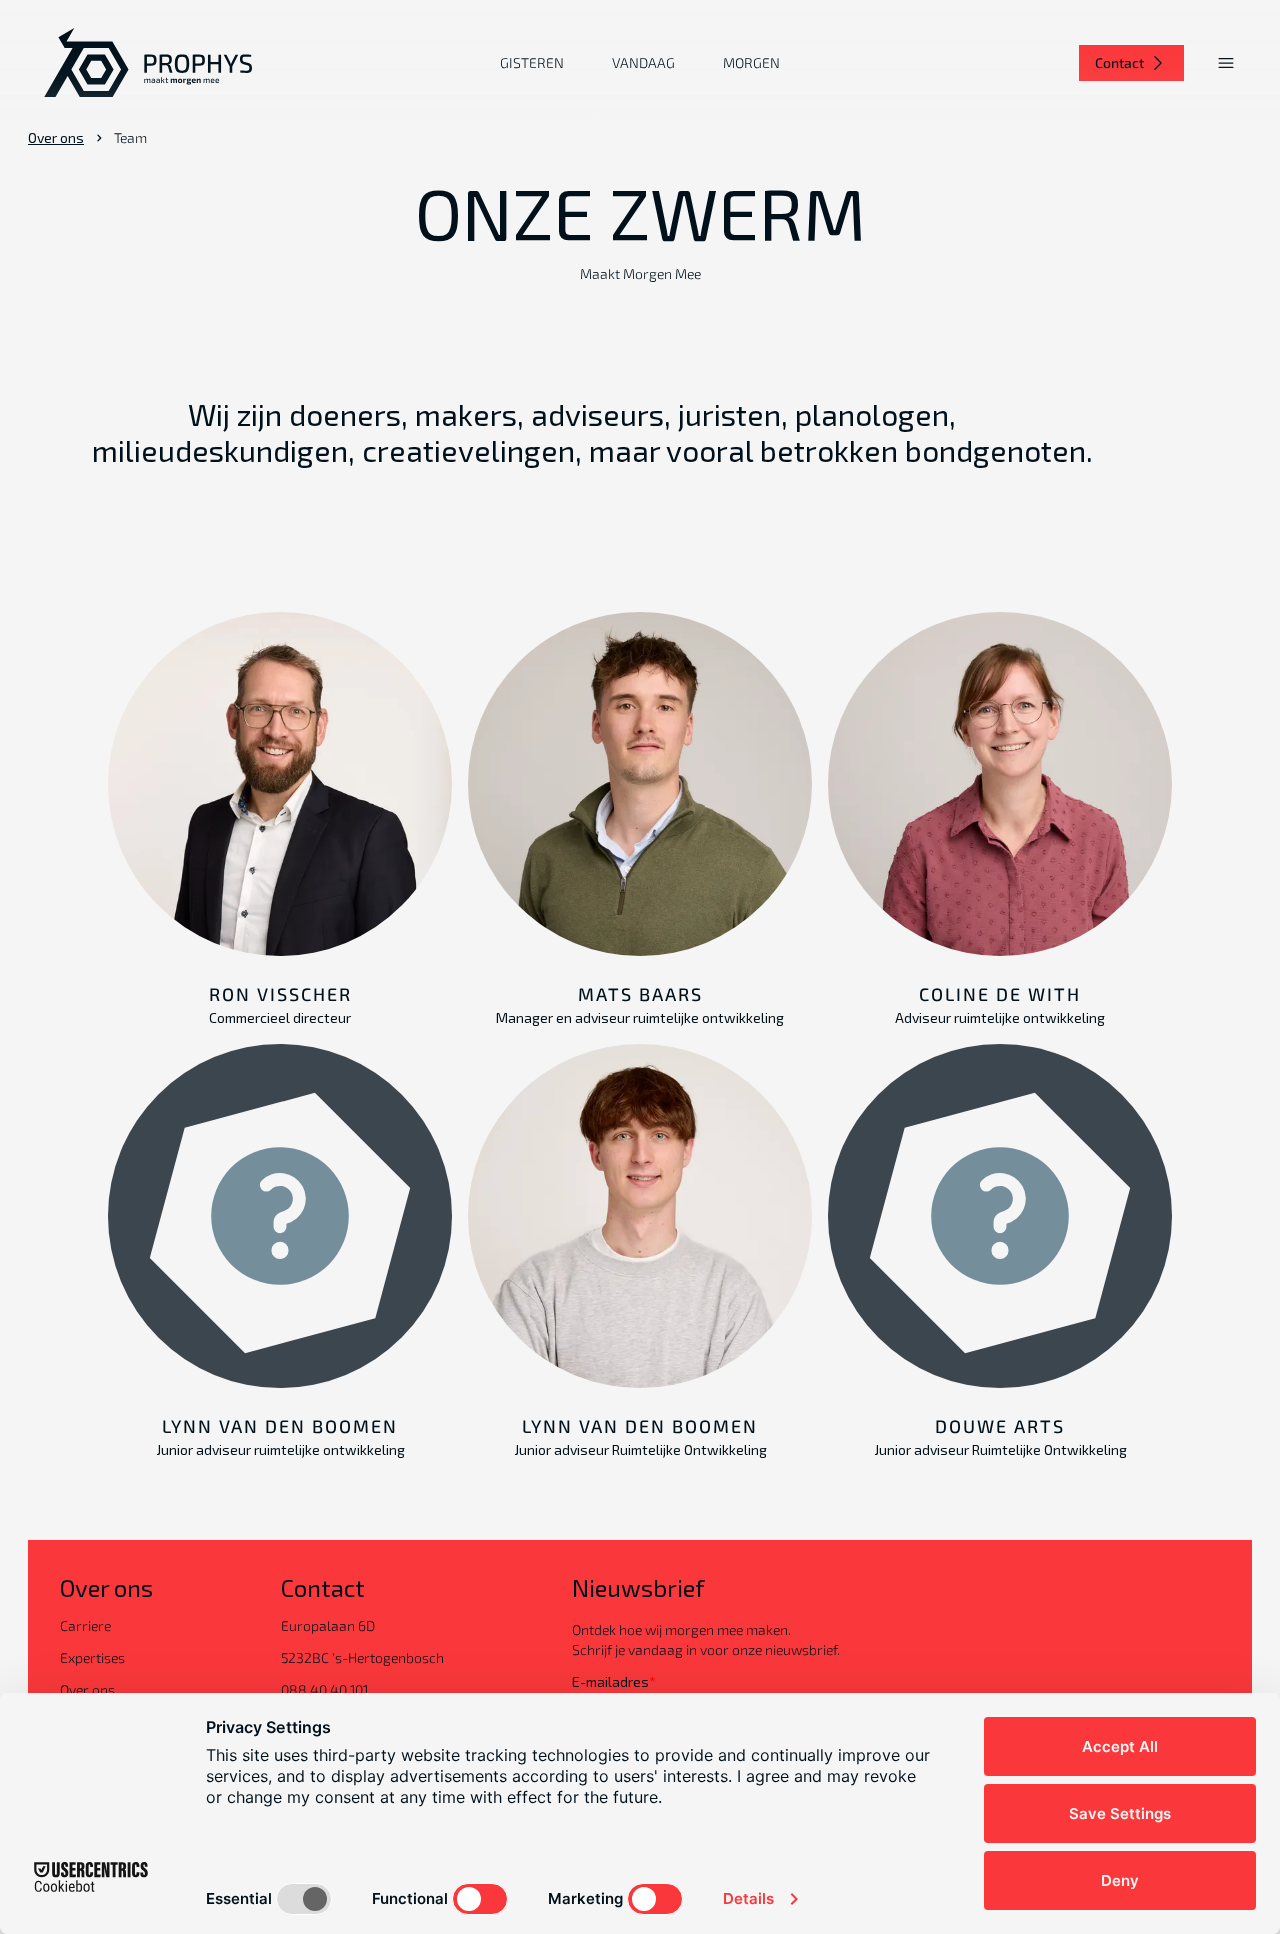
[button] (1226, 63)
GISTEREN (532, 62)
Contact (1119, 62)
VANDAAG (643, 62)
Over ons (56, 137)
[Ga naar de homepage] (148, 62)
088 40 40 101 (324, 1689)
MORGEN (751, 62)
